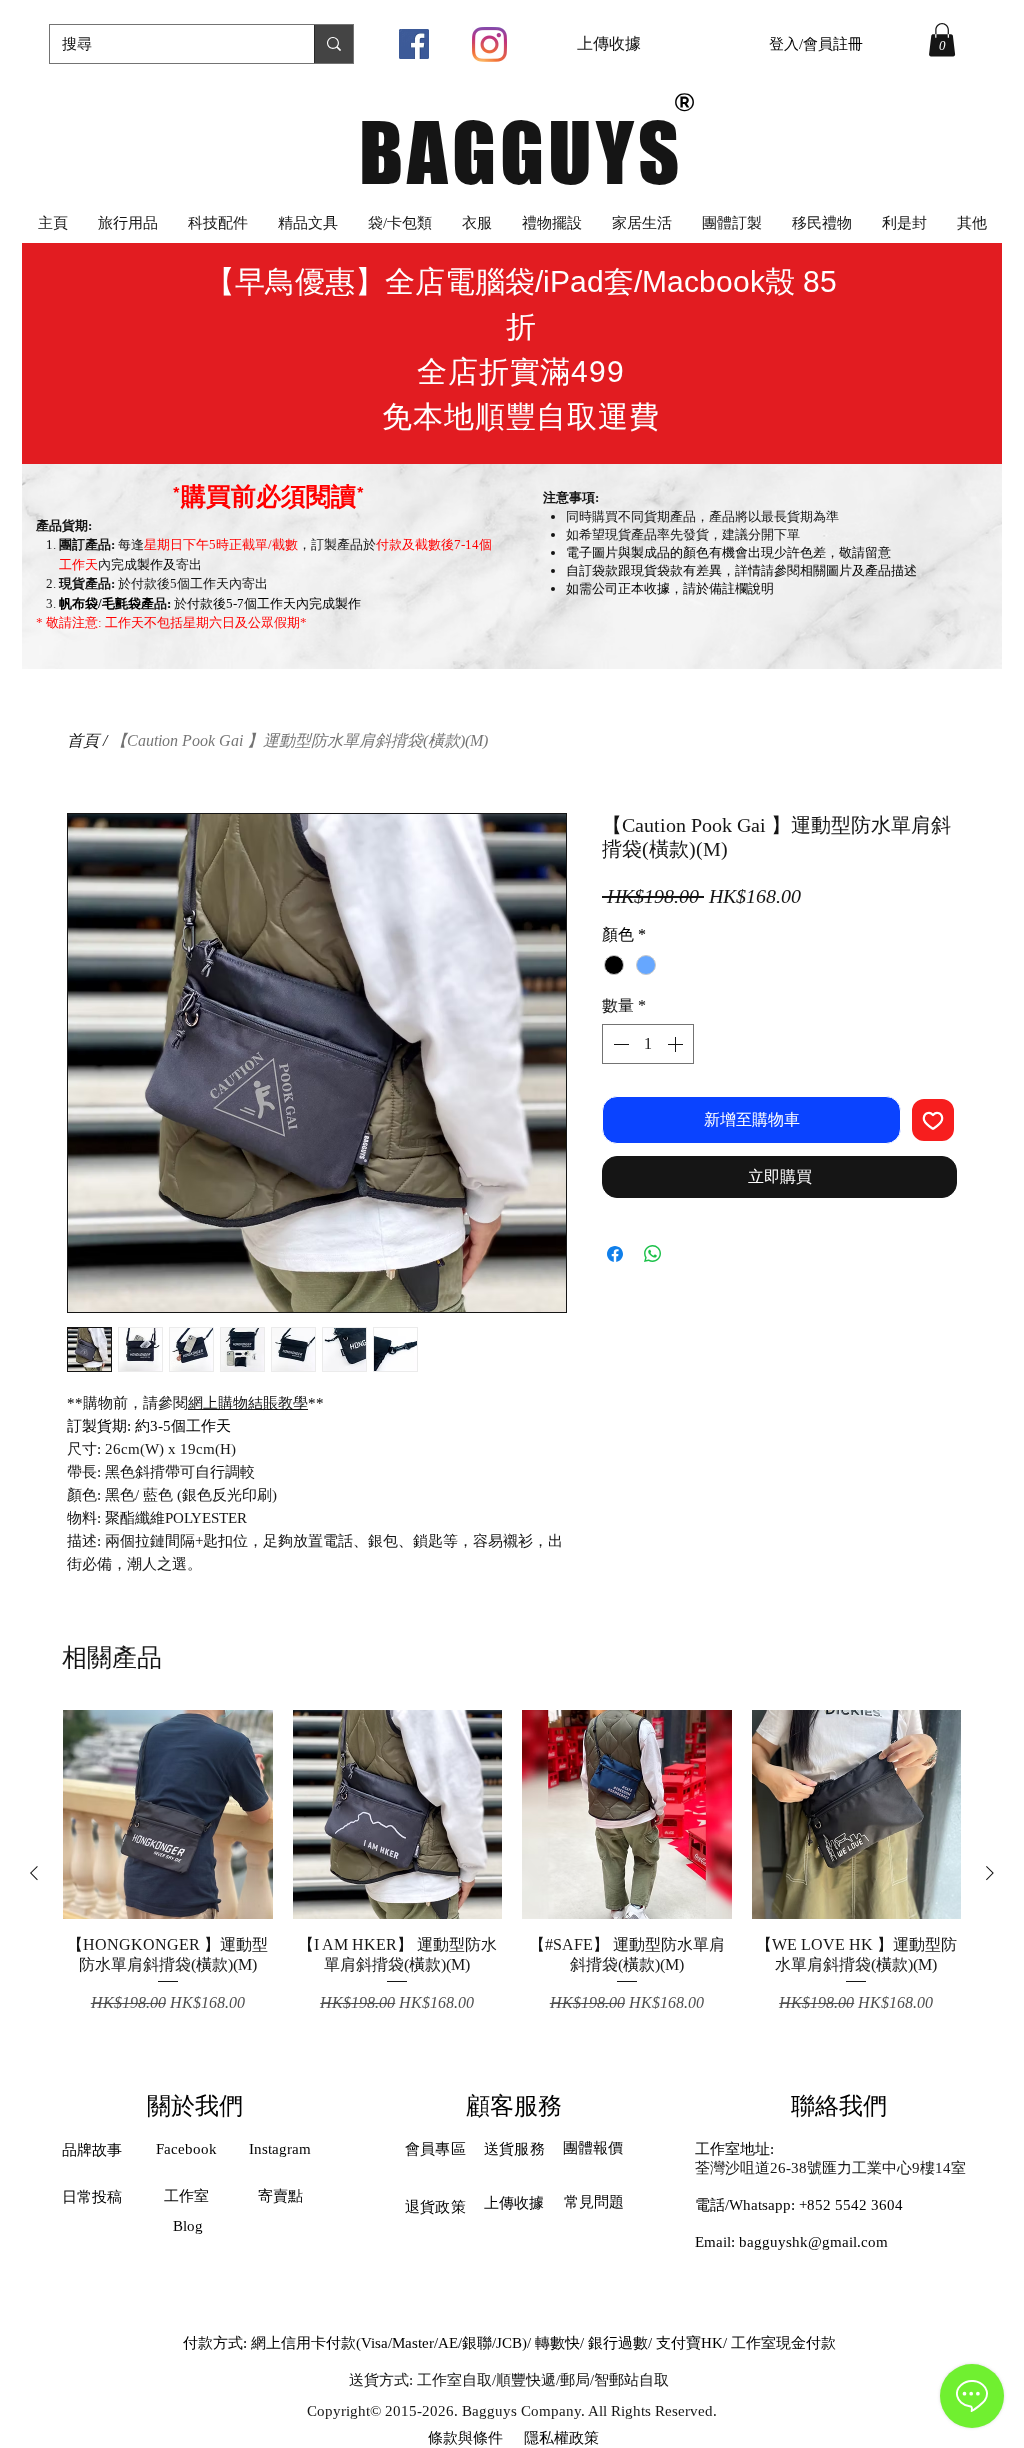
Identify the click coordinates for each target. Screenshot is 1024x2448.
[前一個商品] (34, 1873)
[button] (942, 39)
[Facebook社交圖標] (414, 44)
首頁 (83, 740)
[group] (512, 1872)
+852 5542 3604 (851, 2205)
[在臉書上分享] (615, 1254)
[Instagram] (489, 44)
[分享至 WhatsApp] (653, 1254)
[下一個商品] (990, 1873)
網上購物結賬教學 (248, 1403)
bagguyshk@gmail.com (813, 2242)
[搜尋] (333, 44)
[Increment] (677, 1044)
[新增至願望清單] (933, 1120)
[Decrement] (619, 1044)
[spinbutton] (648, 1044)
